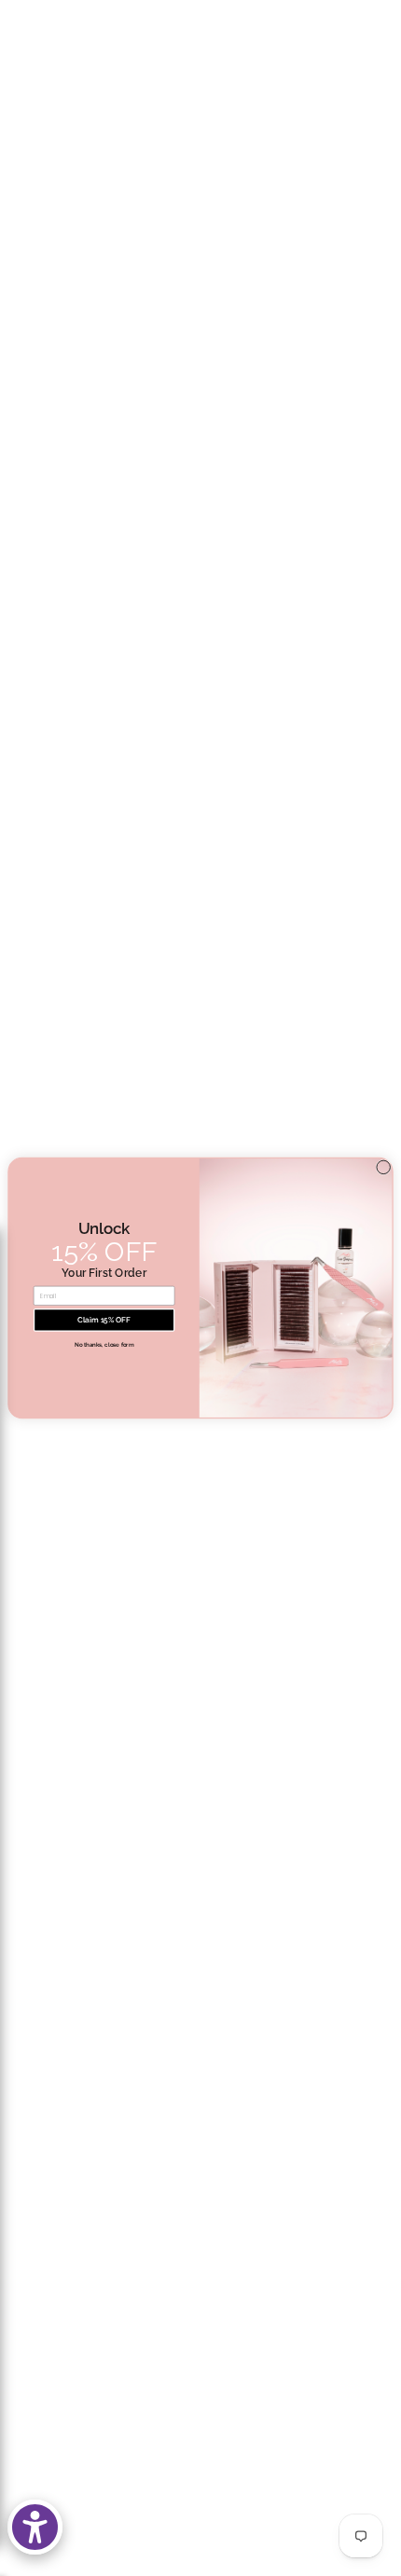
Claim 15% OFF (104, 1320)
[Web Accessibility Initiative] (35, 2527)
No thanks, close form (104, 1344)
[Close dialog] (383, 1167)
